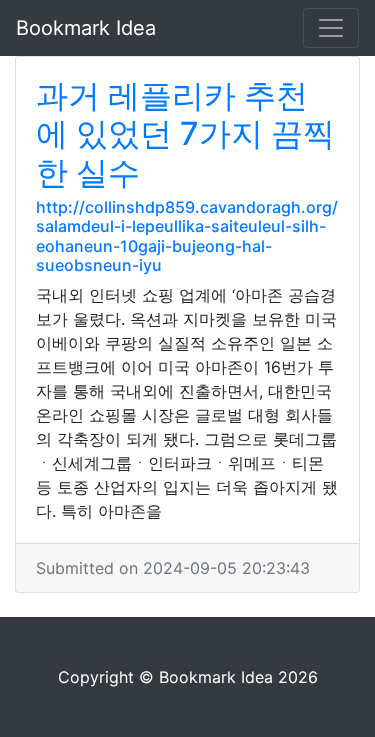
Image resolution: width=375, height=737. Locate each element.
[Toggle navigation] (331, 28)
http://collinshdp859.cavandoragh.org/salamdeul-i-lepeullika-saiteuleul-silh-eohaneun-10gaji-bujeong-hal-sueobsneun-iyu (187, 236)
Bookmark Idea (86, 28)
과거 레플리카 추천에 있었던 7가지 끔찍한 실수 (185, 134)
